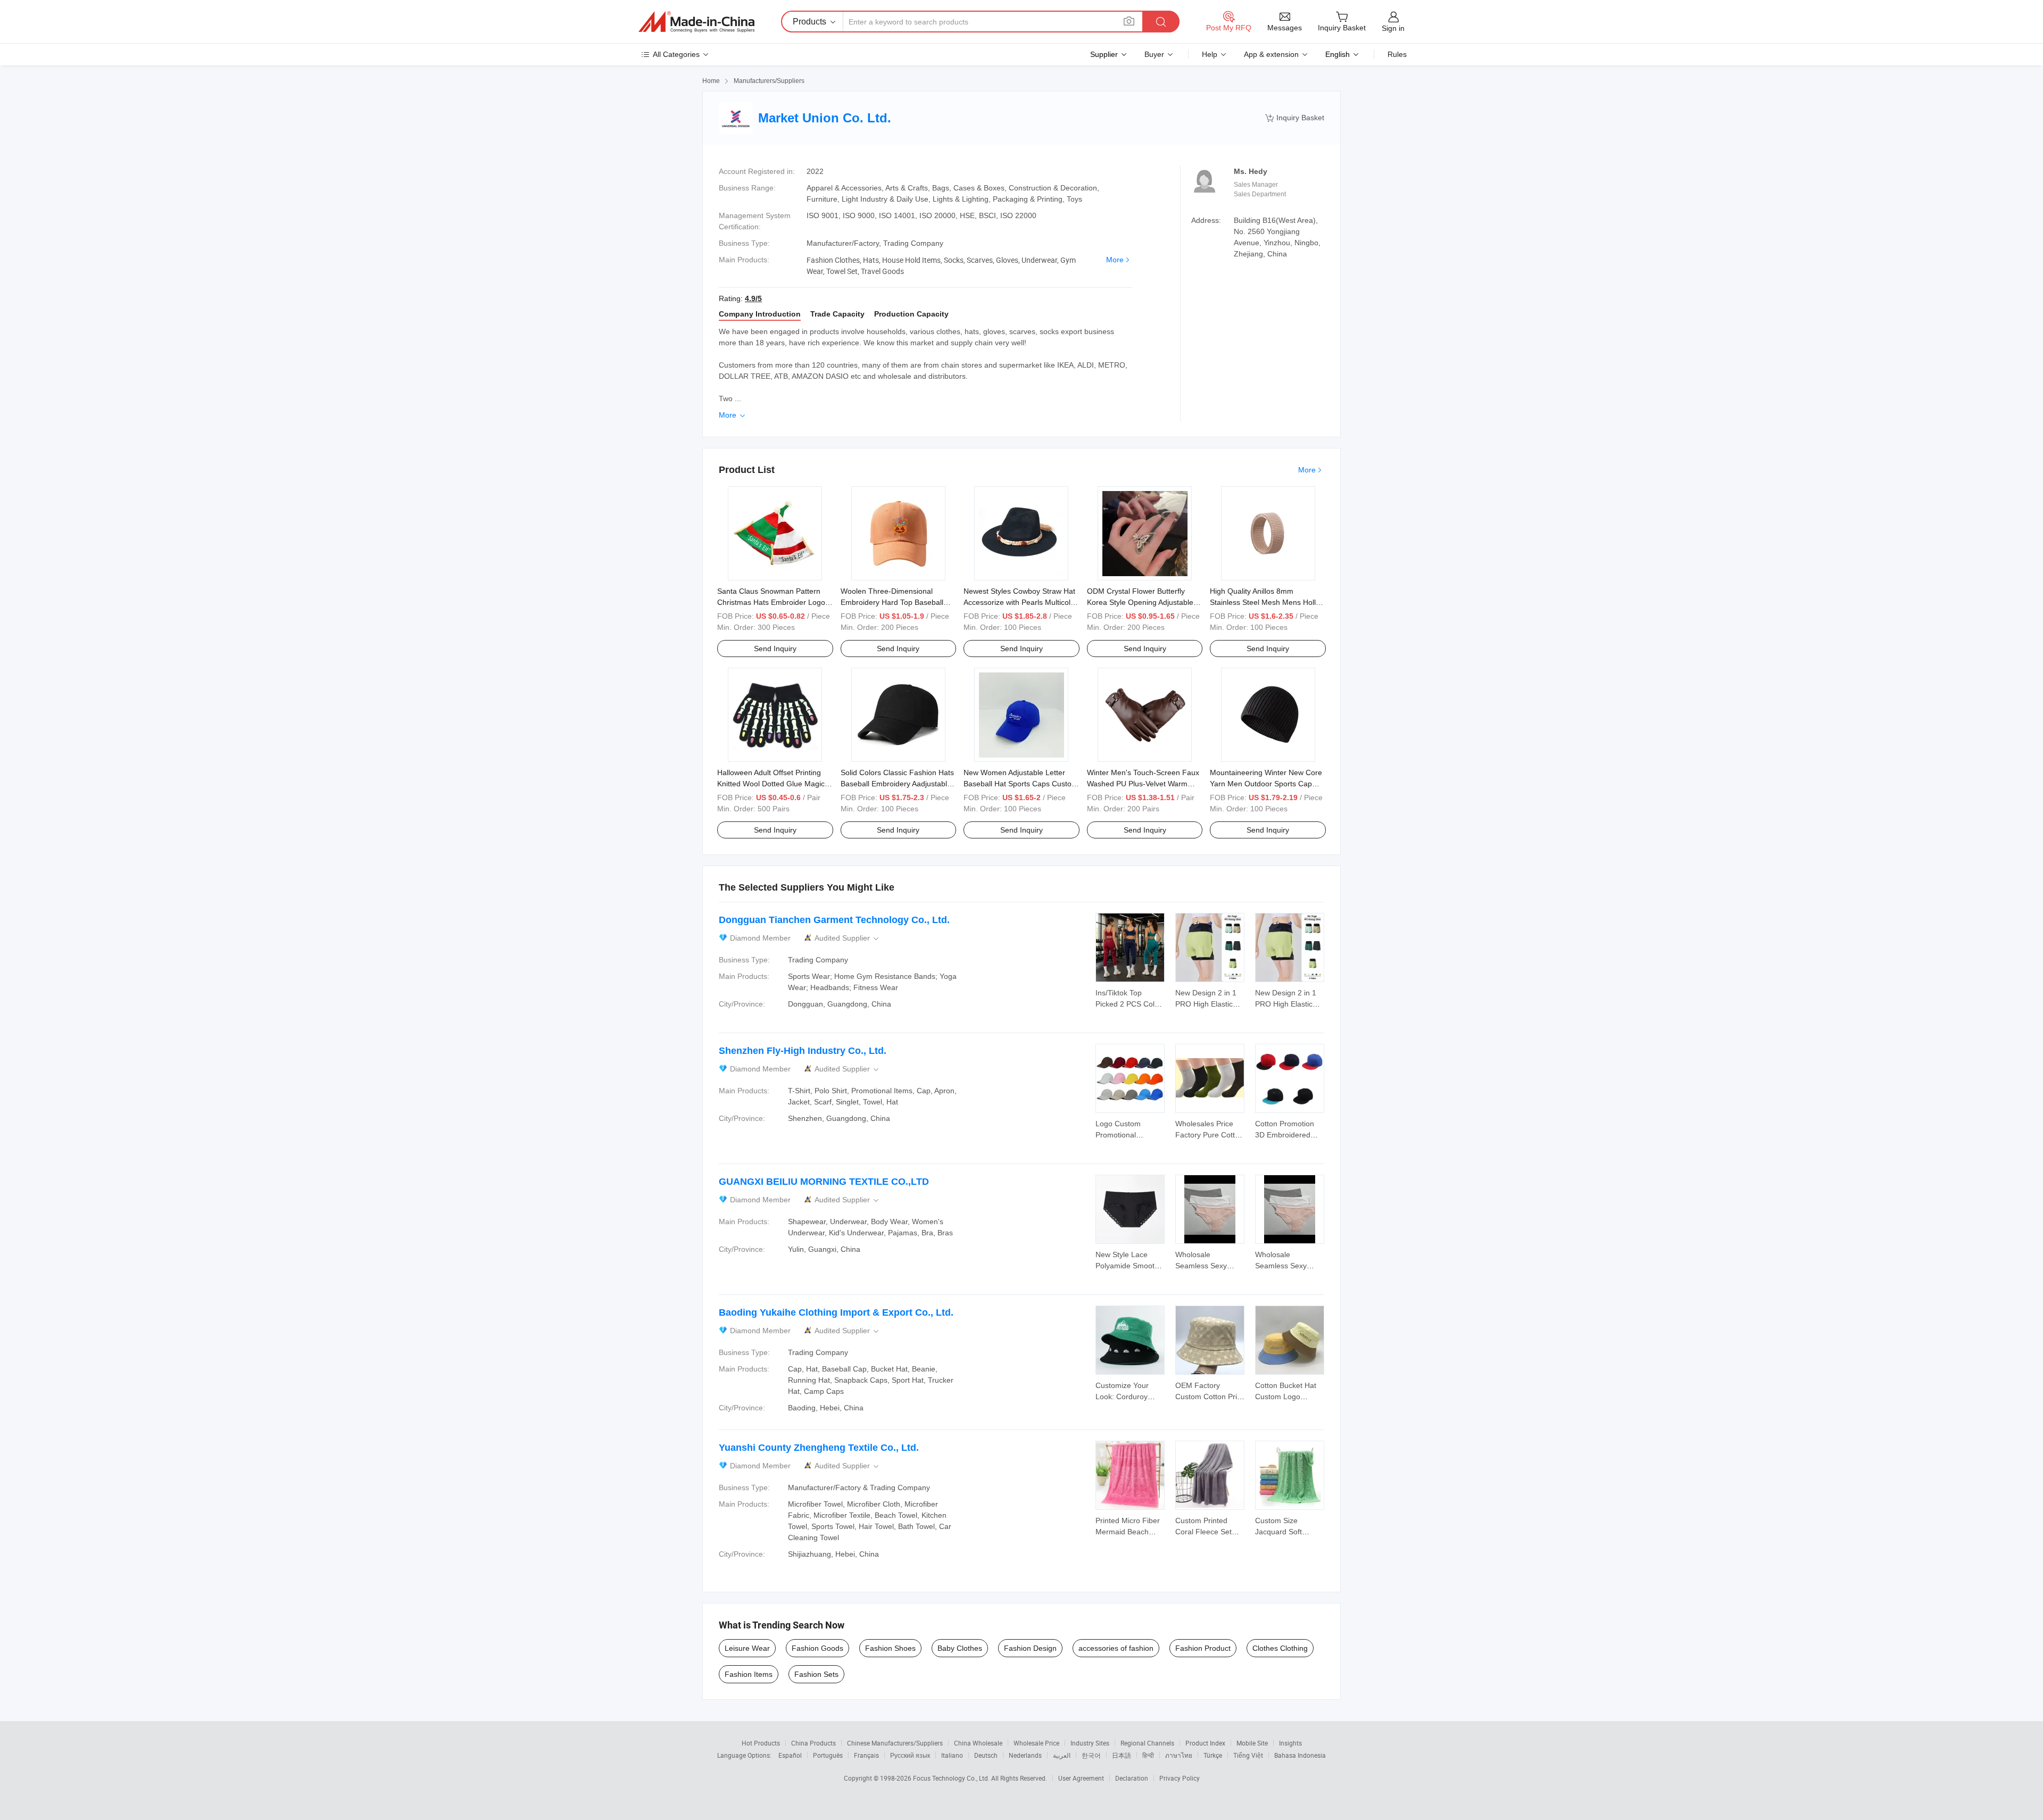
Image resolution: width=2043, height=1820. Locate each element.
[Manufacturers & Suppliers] (696, 22)
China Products (813, 1743)
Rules (1397, 54)
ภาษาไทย (1179, 1755)
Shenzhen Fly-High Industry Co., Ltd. (803, 1051)
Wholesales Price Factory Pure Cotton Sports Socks (1209, 1135)
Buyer (1154, 54)
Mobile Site (1252, 1743)
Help (1210, 54)
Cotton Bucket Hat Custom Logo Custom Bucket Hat (1288, 1397)
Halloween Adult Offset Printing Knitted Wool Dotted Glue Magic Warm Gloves (771, 784)
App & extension (1271, 54)
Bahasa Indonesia (1300, 1755)
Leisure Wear (747, 1648)
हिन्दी (1148, 1755)
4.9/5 (753, 298)
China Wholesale (978, 1743)
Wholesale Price (1036, 1743)
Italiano (952, 1755)
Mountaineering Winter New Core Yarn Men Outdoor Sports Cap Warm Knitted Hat (1266, 784)
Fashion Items (749, 1674)
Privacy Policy (1180, 1778)
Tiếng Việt (1248, 1755)
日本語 (1122, 1755)
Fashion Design (1030, 1648)
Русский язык (910, 1755)
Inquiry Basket (1295, 118)
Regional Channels (1147, 1743)
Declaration (1132, 1778)
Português (828, 1755)
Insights (1290, 1743)
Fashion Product (1203, 1648)
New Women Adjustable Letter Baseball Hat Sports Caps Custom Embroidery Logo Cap (1021, 784)
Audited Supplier (848, 938)
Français (866, 1755)
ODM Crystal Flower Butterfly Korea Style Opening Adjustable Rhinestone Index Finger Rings (1140, 602)
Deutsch (986, 1755)
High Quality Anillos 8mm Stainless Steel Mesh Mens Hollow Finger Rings (1268, 602)
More (1115, 260)
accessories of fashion (1116, 1648)
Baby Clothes (960, 1648)
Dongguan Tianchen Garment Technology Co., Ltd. (834, 920)
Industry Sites (1090, 1743)
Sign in (1393, 28)
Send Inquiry (775, 649)
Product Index (1205, 1743)
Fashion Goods (817, 1648)
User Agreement (1081, 1778)
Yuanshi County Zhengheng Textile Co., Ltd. (819, 1448)
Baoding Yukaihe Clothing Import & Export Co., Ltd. (836, 1312)
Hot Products (761, 1743)
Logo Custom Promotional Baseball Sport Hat (1127, 1135)
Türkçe (1213, 1755)
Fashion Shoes (890, 1648)
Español (790, 1755)
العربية (1062, 1755)
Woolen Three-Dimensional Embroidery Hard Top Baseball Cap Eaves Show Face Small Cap (897, 602)
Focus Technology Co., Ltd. (952, 1778)
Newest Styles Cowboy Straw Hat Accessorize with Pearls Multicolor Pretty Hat (1020, 602)
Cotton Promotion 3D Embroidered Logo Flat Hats (1285, 1135)
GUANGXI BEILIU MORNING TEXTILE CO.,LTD (824, 1182)
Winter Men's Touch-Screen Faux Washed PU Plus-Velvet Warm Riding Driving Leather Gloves (1143, 784)
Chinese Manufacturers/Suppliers (895, 1743)
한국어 (1091, 1755)
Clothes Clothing (1280, 1648)
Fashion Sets (816, 1674)
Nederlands (1025, 1755)
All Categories (676, 54)
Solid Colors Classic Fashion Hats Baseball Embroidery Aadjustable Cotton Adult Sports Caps (897, 784)
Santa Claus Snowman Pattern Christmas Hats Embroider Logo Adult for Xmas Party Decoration (771, 602)
